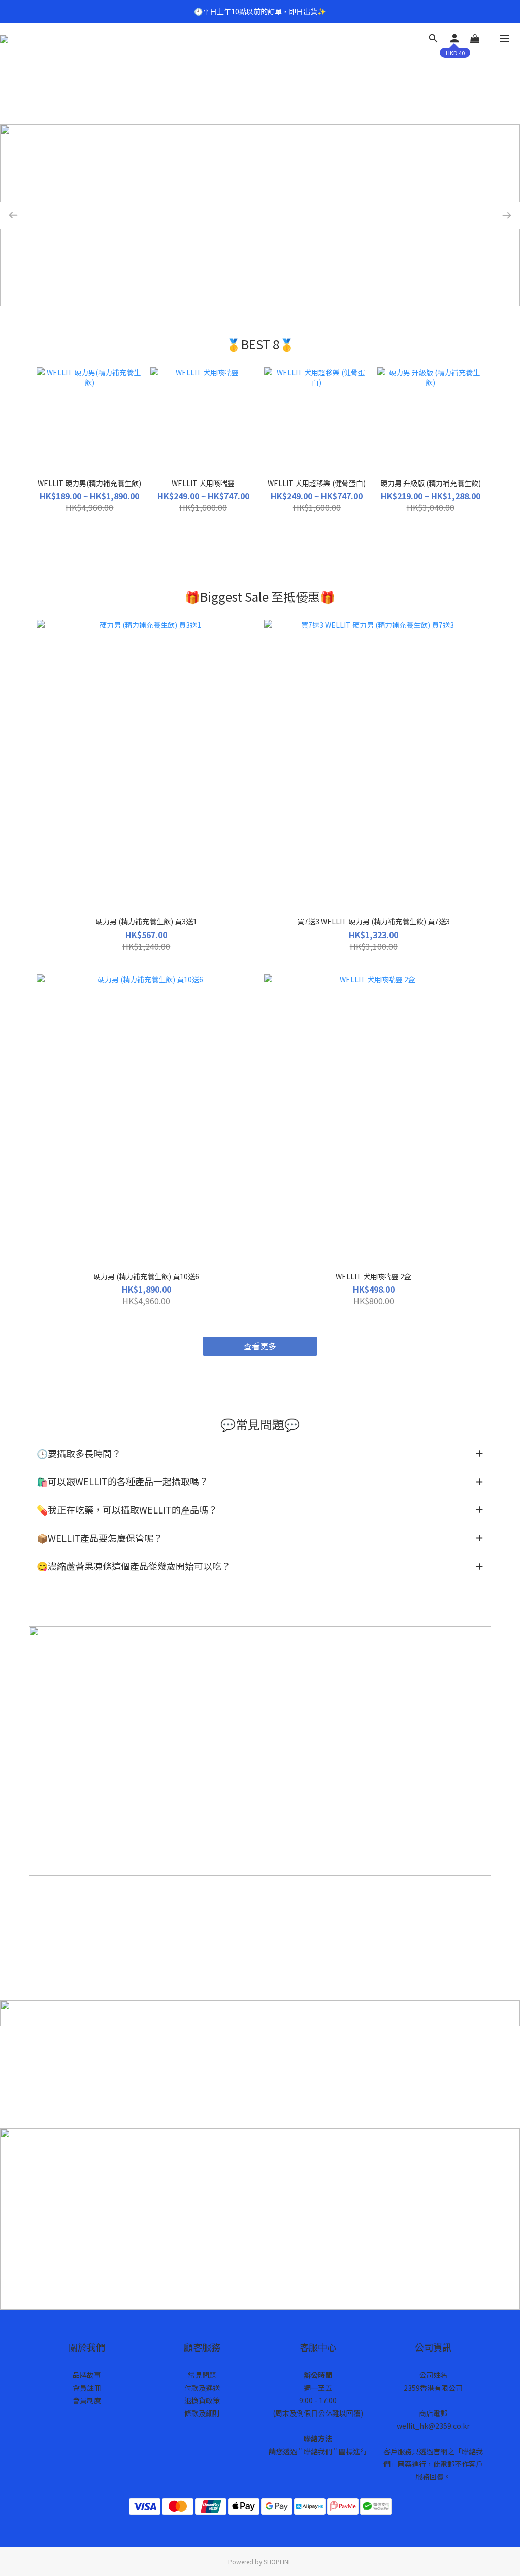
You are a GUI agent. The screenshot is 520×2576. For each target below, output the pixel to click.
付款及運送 (202, 2388)
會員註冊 (87, 2388)
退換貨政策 (202, 2400)
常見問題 (202, 2375)
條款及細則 (202, 2413)
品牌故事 (87, 2375)
